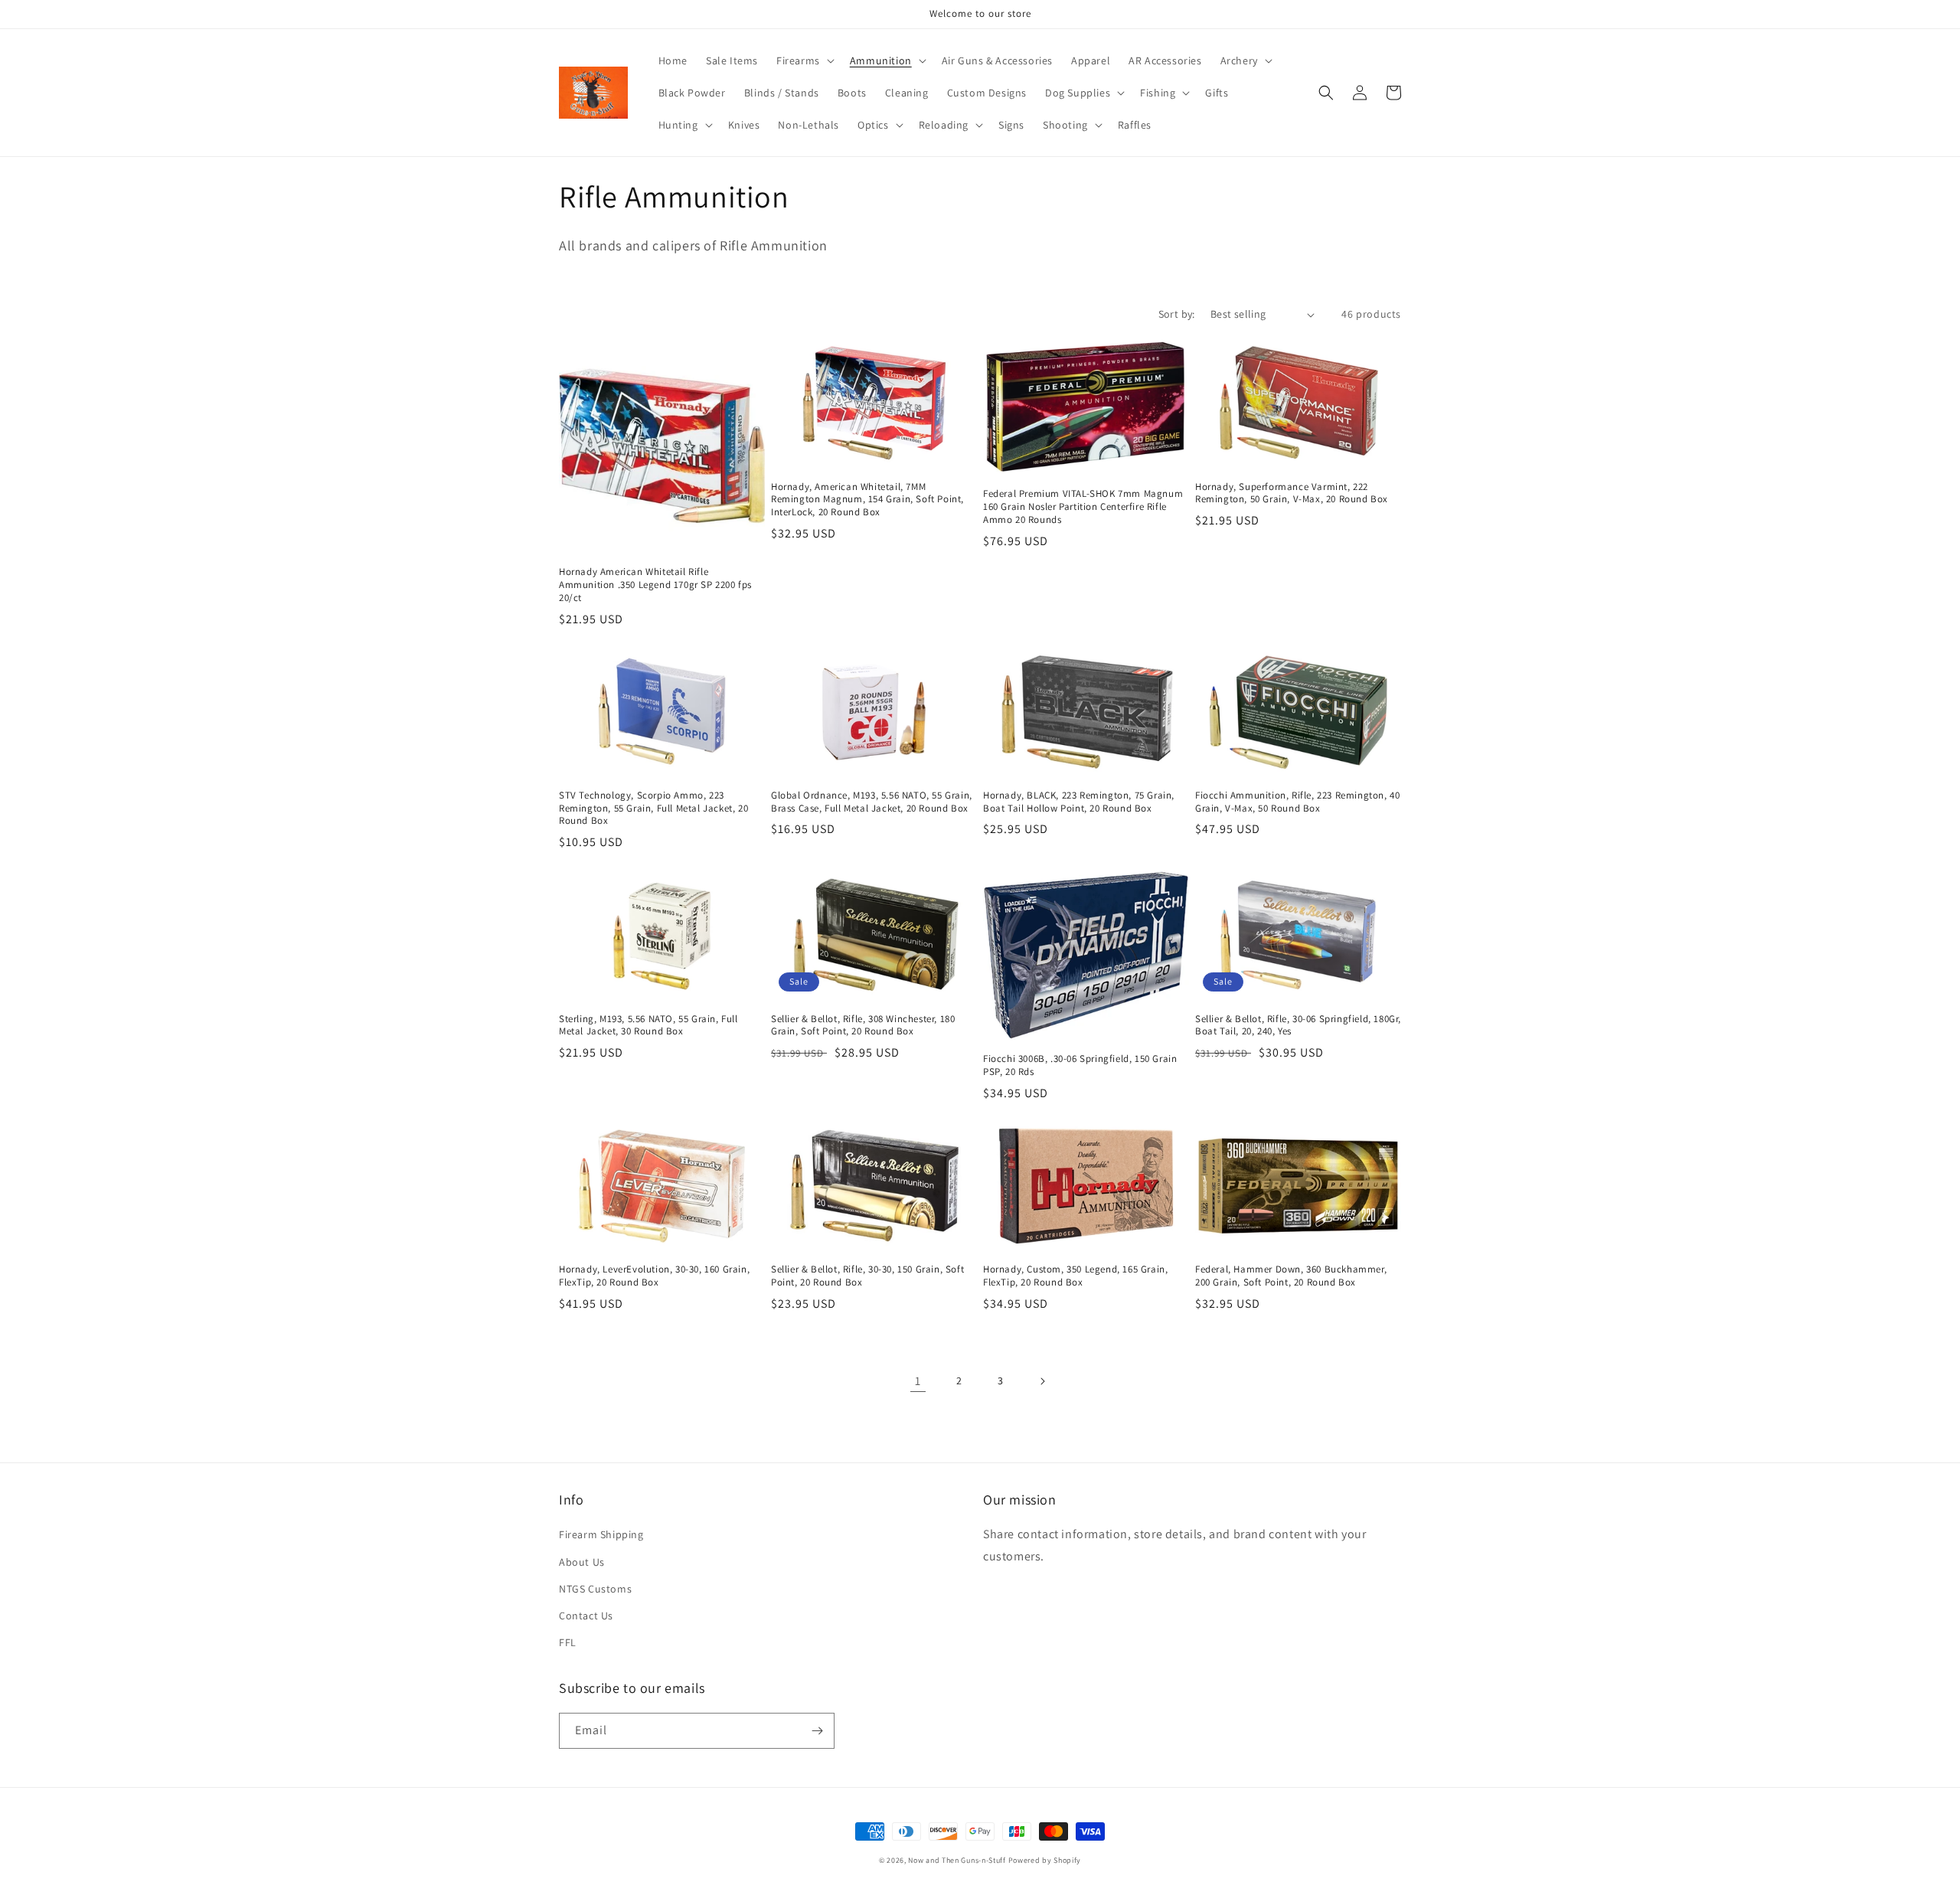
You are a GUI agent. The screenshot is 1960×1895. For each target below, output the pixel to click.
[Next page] (1042, 1381)
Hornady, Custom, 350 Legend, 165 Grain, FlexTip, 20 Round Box (1075, 1276)
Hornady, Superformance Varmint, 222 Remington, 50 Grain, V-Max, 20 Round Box (1292, 493)
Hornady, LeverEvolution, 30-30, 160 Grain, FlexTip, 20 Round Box (654, 1276)
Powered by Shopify (1045, 1860)
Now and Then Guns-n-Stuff (957, 1860)
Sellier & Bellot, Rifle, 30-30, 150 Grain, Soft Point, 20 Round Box (867, 1276)
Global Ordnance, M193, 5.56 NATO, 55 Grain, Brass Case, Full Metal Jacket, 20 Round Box (872, 802)
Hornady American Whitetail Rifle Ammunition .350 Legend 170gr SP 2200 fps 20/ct (655, 585)
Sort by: (1177, 314)
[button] (804, 60)
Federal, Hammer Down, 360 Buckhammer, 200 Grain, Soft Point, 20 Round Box (1291, 1276)
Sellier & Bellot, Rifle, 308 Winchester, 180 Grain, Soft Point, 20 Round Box (863, 1026)
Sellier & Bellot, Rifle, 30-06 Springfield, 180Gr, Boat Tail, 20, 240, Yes (1298, 1026)
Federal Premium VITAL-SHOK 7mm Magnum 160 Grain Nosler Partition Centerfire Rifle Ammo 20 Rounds (1083, 507)
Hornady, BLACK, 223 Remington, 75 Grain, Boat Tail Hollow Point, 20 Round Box (1079, 802)
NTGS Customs (595, 1589)
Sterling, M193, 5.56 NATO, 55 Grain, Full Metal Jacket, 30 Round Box (648, 1026)
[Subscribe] (817, 1731)
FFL (568, 1642)
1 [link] (918, 1381)
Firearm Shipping (601, 1534)
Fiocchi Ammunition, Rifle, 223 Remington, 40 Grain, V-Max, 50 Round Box (1297, 802)
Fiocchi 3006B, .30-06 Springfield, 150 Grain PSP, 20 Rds (1080, 1065)
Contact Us (586, 1616)
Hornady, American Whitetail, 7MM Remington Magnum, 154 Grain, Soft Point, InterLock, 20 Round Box (867, 500)
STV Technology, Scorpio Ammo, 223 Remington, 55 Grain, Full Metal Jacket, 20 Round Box (653, 809)
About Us (582, 1562)
